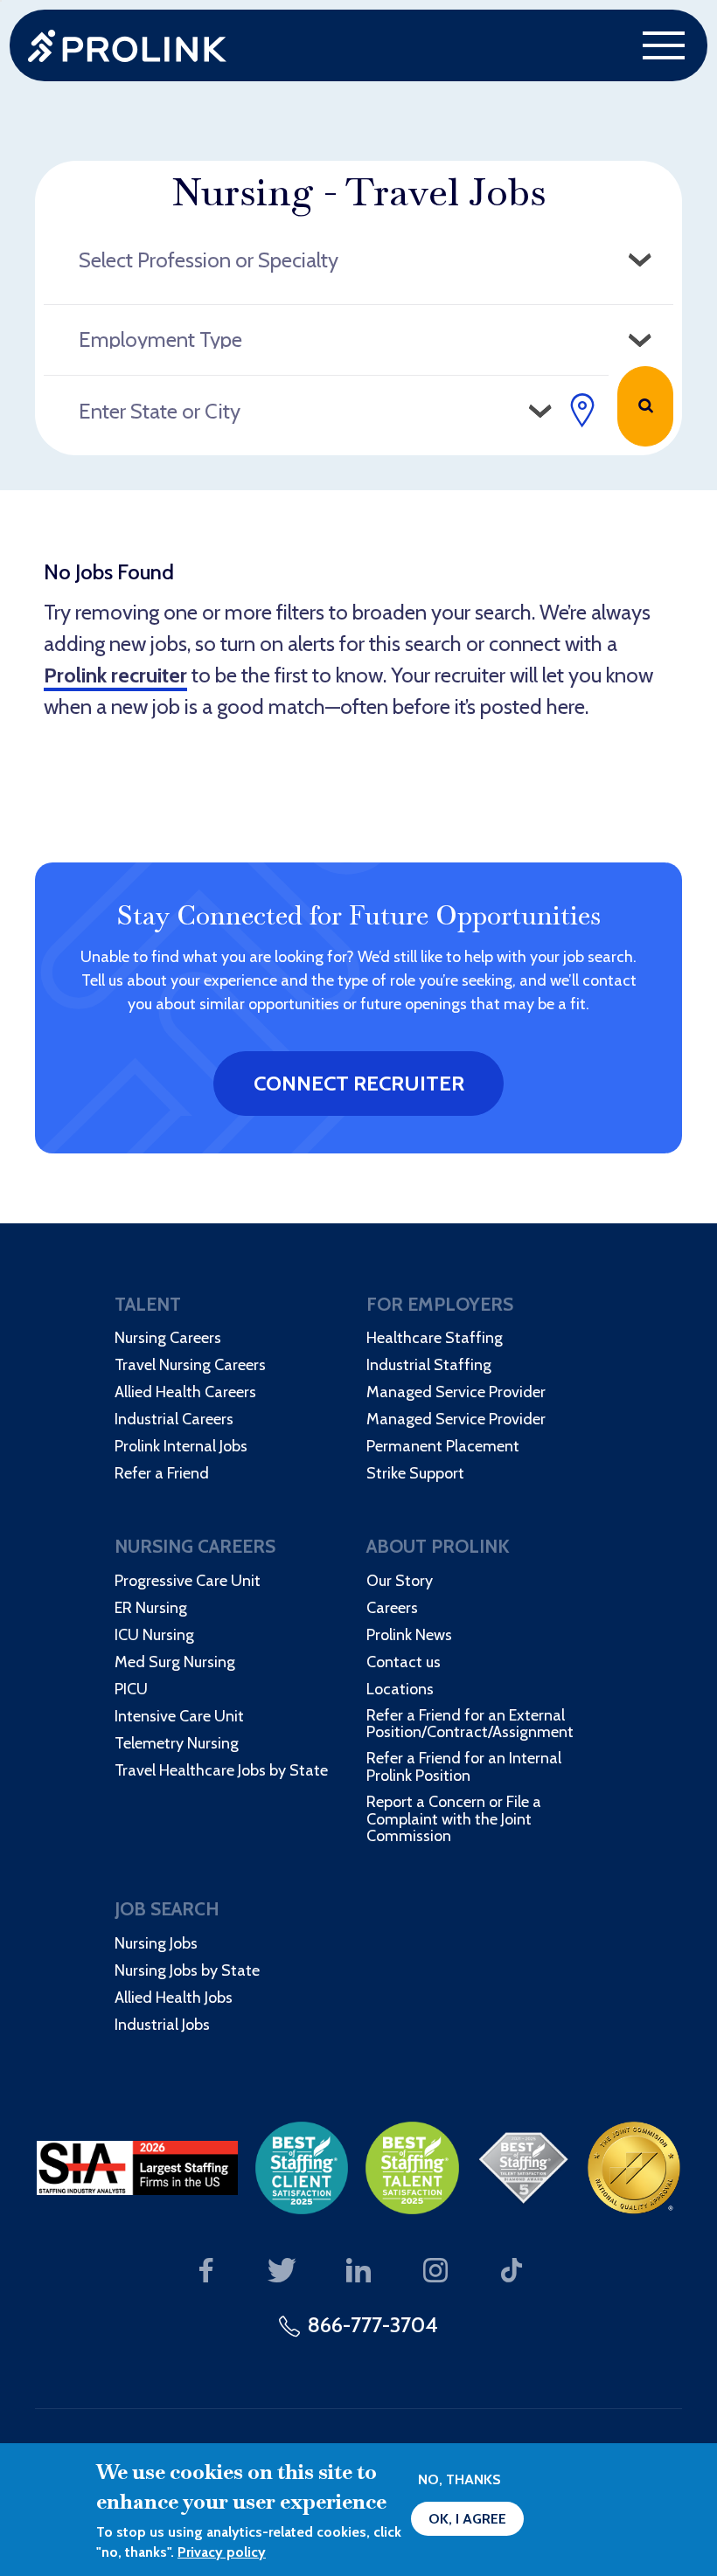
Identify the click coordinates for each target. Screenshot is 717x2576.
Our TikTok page (512, 2271)
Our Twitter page (282, 2271)
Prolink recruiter (115, 675)
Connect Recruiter (359, 1083)
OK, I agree (467, 2519)
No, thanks (459, 2479)
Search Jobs (645, 406)
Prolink (127, 46)
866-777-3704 (373, 2325)
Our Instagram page (435, 2271)
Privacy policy (222, 2552)
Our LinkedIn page (359, 2271)
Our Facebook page (206, 2271)
